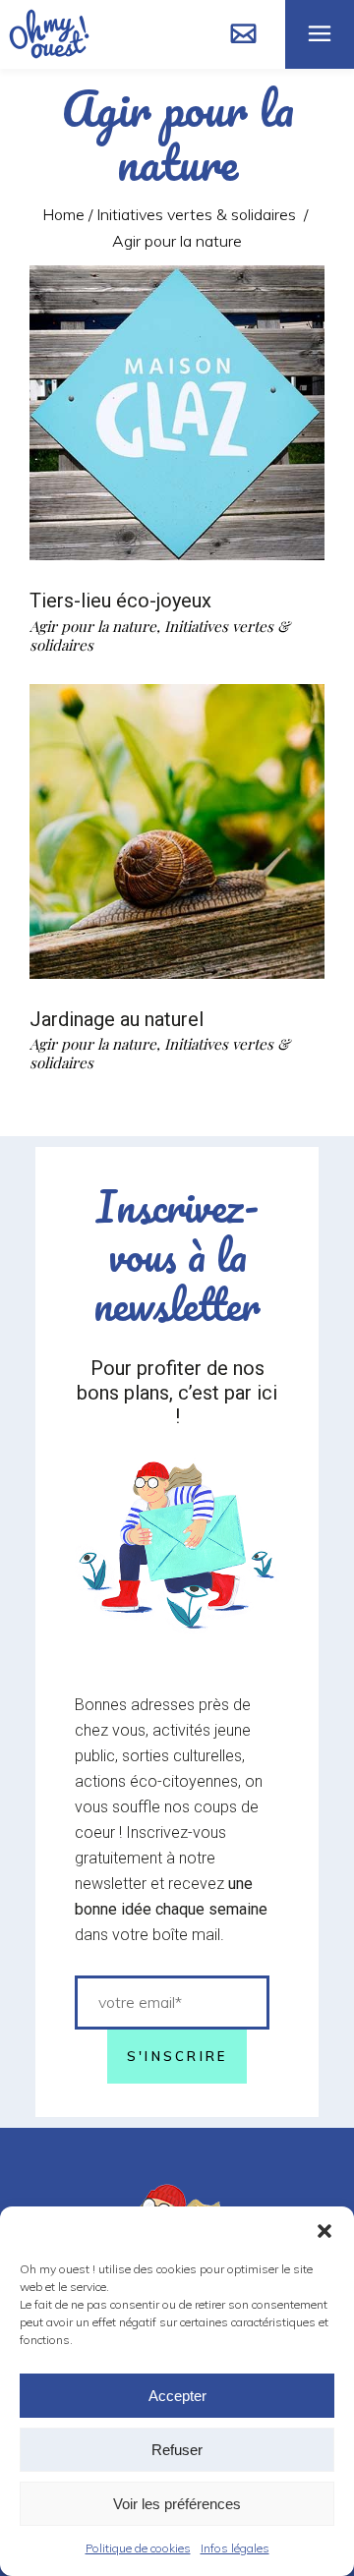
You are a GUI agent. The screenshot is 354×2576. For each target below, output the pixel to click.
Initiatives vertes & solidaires (196, 214)
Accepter (177, 2396)
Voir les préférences (177, 2504)
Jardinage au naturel (117, 1019)
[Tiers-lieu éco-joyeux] (177, 413)
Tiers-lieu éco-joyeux (120, 601)
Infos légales (235, 2548)
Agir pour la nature (93, 626)
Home (63, 214)
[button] (324, 2231)
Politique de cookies (138, 2548)
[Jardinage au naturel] (177, 831)
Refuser (177, 2450)
